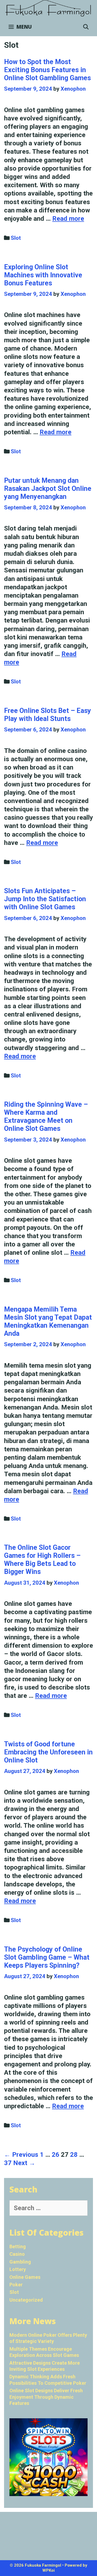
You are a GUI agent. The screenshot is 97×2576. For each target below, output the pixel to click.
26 (56, 2155)
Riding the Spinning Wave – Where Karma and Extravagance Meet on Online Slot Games (46, 1116)
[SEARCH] (86, 27)
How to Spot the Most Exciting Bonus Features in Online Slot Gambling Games (47, 70)
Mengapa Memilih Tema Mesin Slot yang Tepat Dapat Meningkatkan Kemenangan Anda (48, 1321)
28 (74, 2155)
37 (8, 2163)
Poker (16, 2285)
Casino (17, 2254)
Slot (16, 238)
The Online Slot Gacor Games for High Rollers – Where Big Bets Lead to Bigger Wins (42, 1560)
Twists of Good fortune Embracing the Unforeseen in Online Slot (48, 1752)
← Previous (21, 2155)
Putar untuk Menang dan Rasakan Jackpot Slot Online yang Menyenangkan (48, 489)
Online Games (25, 2277)
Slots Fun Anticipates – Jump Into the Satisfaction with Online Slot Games (45, 899)
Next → (24, 2163)
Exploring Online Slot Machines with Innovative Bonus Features (43, 275)
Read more (68, 219)
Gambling (20, 2262)
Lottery (18, 2269)
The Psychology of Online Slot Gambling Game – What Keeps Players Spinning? (47, 1957)
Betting (18, 2246)
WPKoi (48, 2570)
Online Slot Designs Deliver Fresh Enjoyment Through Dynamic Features (46, 2397)
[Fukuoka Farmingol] (48, 8)
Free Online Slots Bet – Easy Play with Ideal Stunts (48, 715)
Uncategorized (26, 2300)
